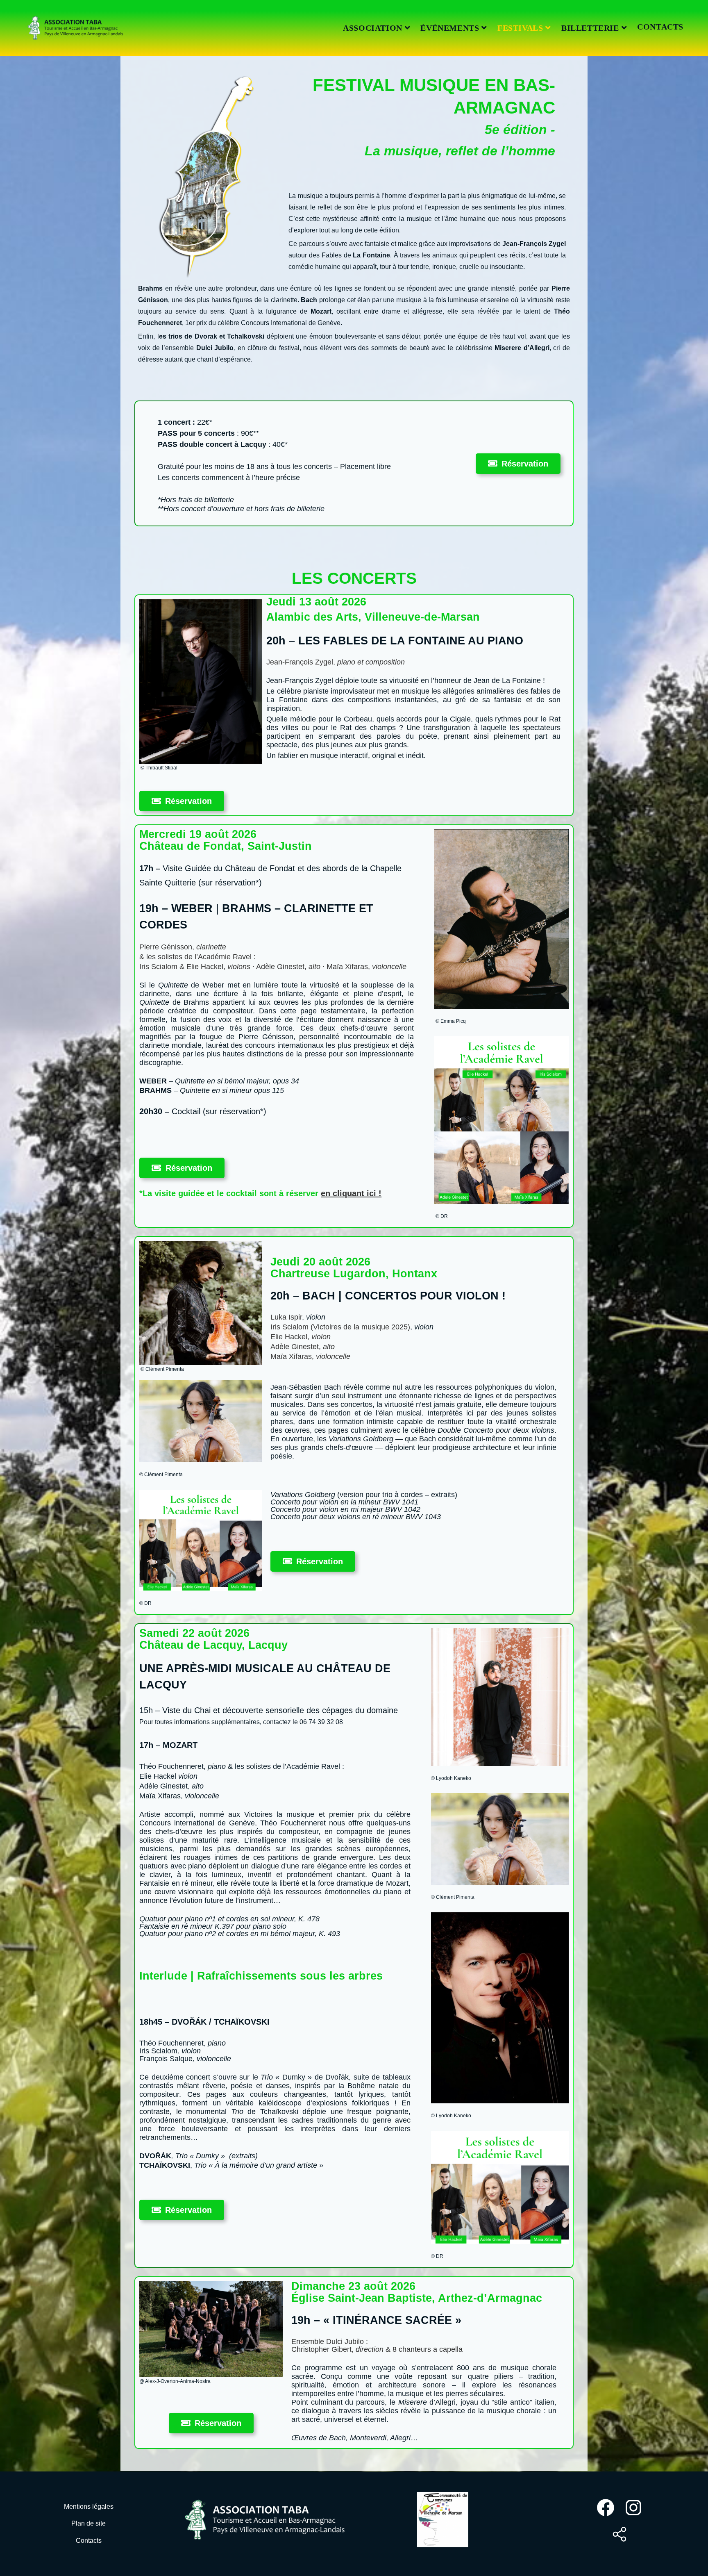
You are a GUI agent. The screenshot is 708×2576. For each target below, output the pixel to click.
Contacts (89, 2541)
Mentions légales (89, 2507)
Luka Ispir (286, 1317)
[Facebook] (606, 2508)
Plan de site (88, 2523)
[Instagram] (633, 2508)
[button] (518, 464)
